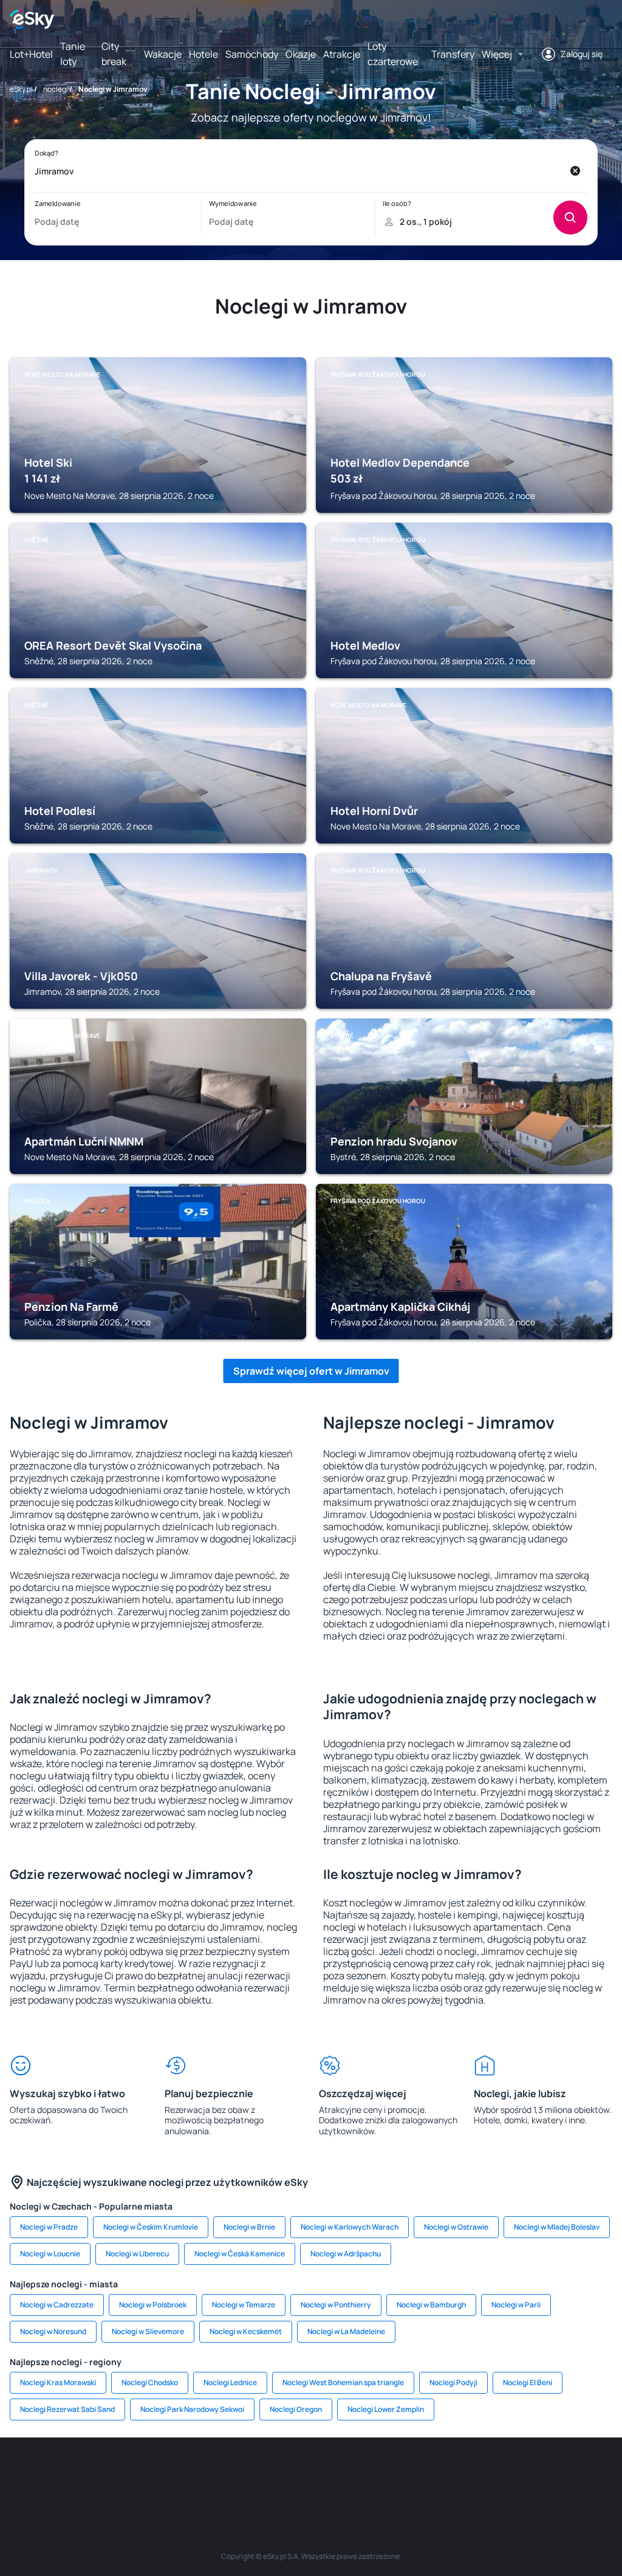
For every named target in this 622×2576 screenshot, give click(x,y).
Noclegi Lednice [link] (230, 2382)
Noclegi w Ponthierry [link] (336, 2305)
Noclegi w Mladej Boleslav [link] (557, 2227)
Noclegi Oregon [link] (296, 2409)
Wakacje (163, 54)
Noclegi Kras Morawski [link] (58, 2382)
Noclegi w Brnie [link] (249, 2227)
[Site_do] (384, 2474)
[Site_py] (603, 2474)
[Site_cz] (202, 2474)
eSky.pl (21, 89)
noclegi (56, 89)
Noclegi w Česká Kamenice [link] (240, 2254)
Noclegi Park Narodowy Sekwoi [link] (192, 2409)
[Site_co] (347, 2474)
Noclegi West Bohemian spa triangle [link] (343, 2382)
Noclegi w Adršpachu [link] (346, 2254)
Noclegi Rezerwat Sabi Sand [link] (67, 2409)
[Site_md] (238, 2474)
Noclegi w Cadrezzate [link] (57, 2305)
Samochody (252, 54)
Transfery (453, 54)
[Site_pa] (420, 2474)
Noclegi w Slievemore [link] (148, 2331)
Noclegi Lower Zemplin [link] (386, 2409)
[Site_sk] (275, 2474)
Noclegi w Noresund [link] (53, 2331)
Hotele (203, 54)
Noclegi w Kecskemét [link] (246, 2331)
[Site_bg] (92, 2474)
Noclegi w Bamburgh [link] (431, 2305)
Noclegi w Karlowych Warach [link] (350, 2227)
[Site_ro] (56, 2474)
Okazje (301, 54)
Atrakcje (342, 54)
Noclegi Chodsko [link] (150, 2382)
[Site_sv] (457, 2474)
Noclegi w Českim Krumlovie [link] (151, 2227)
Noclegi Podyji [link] (453, 2382)
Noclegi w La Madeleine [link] (346, 2331)
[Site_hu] (311, 2474)
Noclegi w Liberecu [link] (137, 2254)
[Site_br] (19, 2474)
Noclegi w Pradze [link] (49, 2227)
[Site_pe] (129, 2474)
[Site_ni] (493, 2474)
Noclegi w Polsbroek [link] (153, 2305)
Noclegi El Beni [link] (528, 2382)
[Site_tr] (165, 2474)
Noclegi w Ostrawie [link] (456, 2227)
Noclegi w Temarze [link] (244, 2305)
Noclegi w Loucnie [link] (50, 2254)
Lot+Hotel (31, 54)
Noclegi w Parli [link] (516, 2305)
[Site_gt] (530, 2474)
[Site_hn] (566, 2474)
